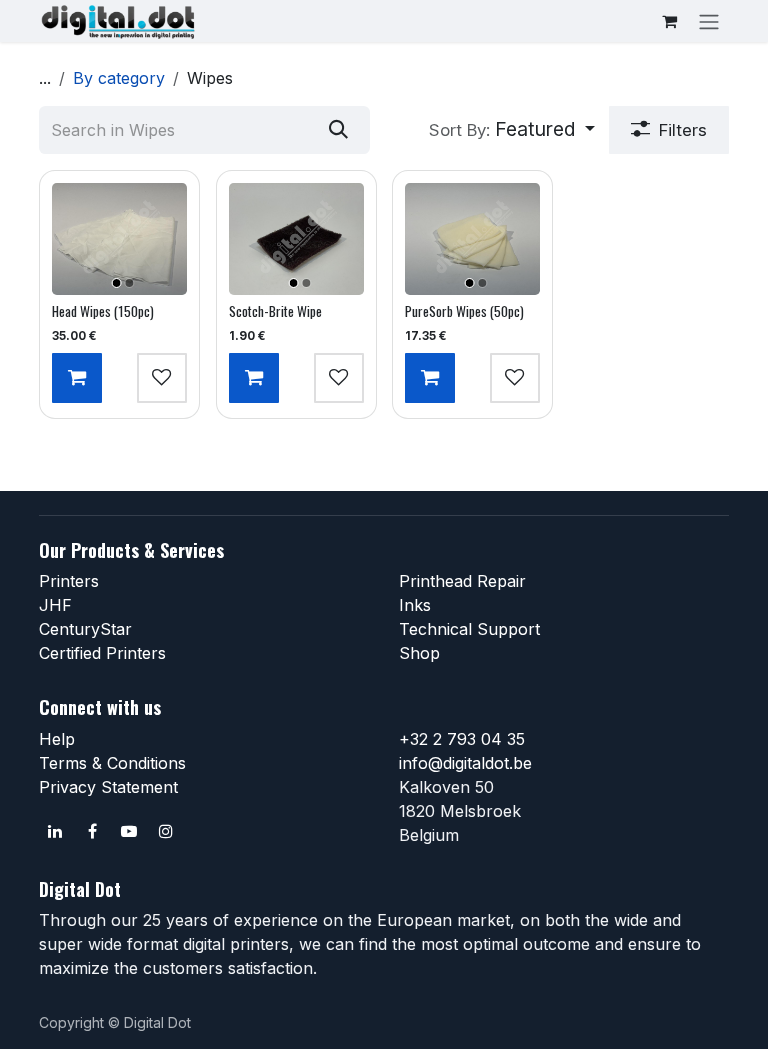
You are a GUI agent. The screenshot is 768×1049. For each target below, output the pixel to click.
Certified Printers (102, 653)
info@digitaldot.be (465, 763)
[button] (512, 130)
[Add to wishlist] (162, 378)
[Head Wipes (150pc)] (119, 239)
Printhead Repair (462, 581)
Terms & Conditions (112, 763)
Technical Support (469, 629)
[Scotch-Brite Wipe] (296, 239)
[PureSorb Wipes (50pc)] (472, 239)
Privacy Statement (108, 787)
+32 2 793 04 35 (462, 739)
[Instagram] (166, 831)
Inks (415, 605)
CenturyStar (85, 629)
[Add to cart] (77, 378)
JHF (55, 605)
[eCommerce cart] (669, 21)
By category (119, 78)
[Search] (338, 130)
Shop (419, 653)
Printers (69, 581)
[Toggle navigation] (709, 21)
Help (57, 739)
